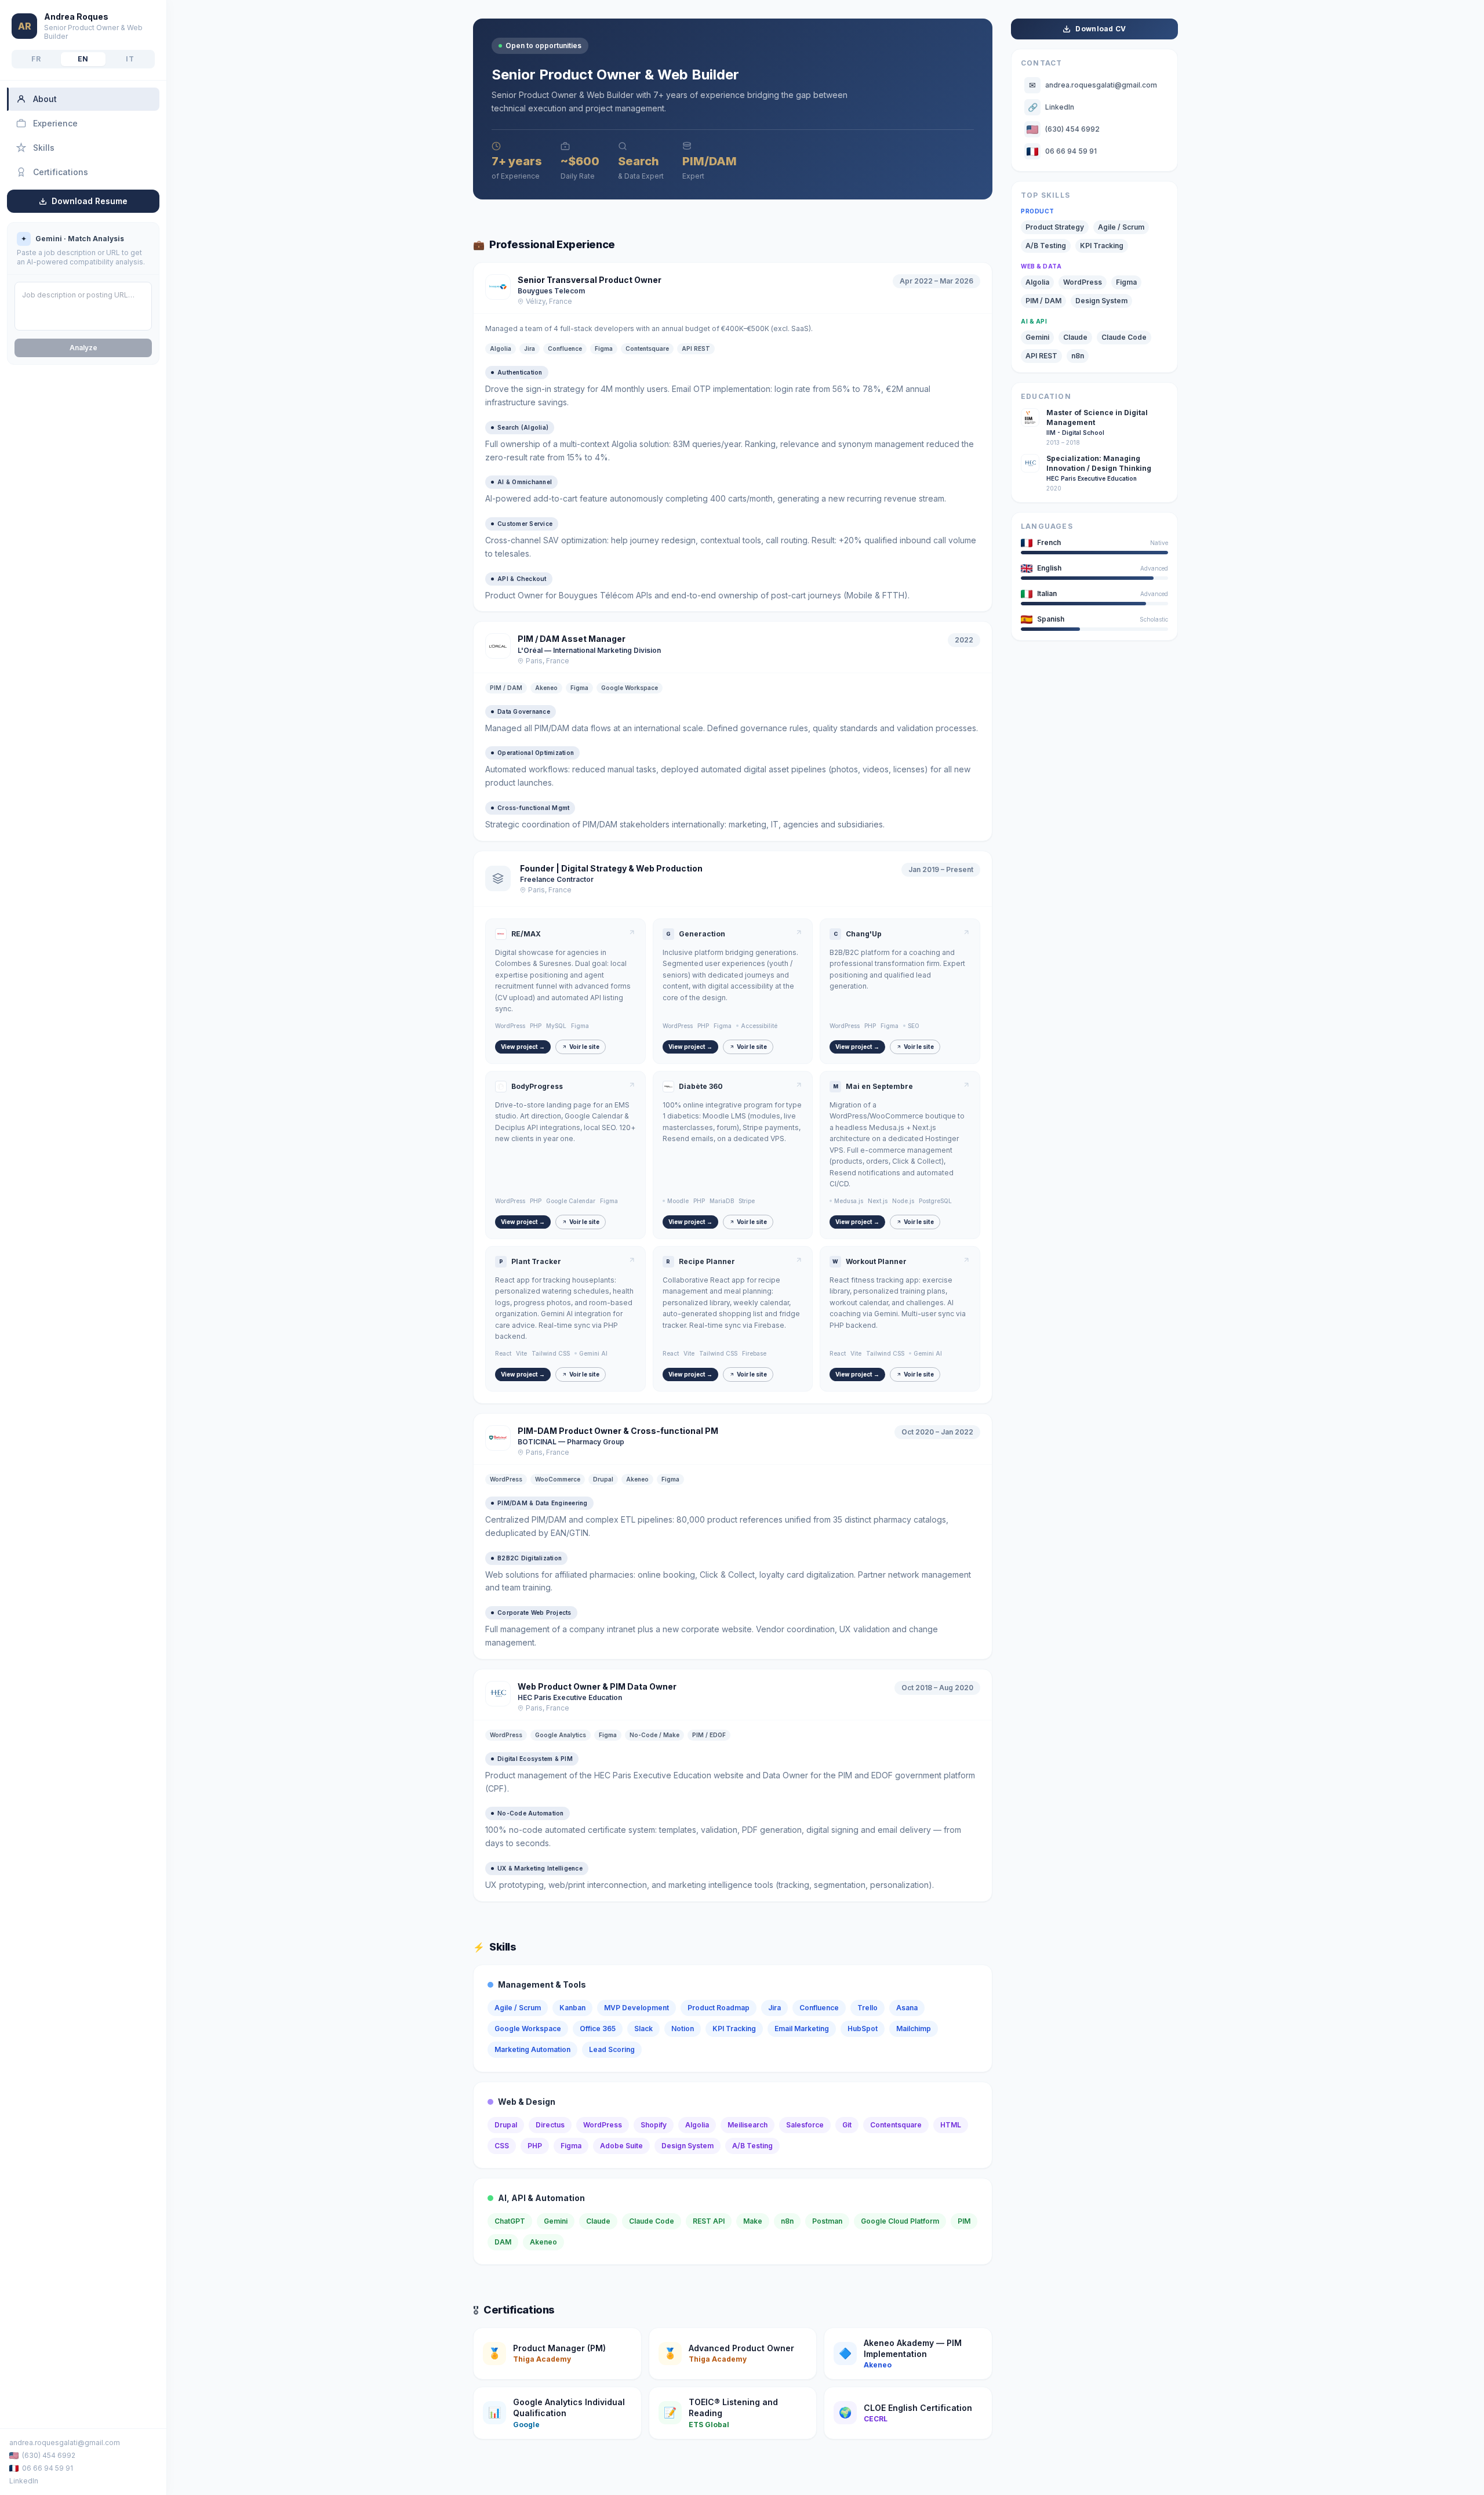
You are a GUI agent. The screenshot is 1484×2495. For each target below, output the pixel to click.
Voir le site (584, 1047)
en (83, 59)
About (45, 99)
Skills (44, 148)
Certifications (61, 172)
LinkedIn (24, 2481)
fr (36, 59)
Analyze (83, 348)
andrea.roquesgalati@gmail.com (65, 2443)
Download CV (1101, 29)
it (130, 59)
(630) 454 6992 (49, 2455)
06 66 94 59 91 (48, 2468)
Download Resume (90, 201)
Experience (55, 123)
